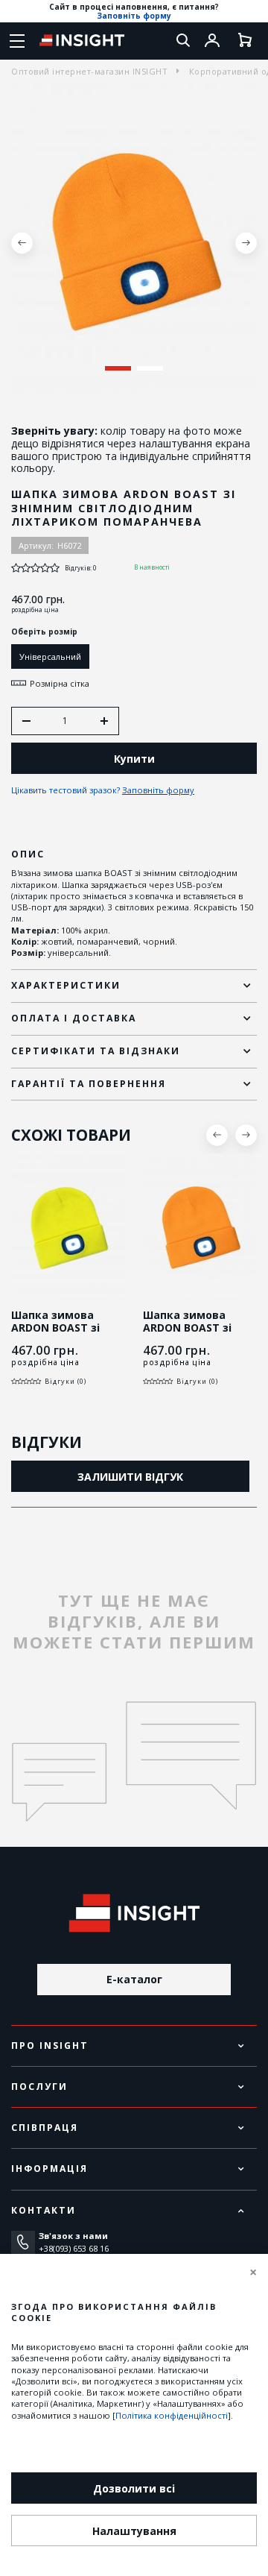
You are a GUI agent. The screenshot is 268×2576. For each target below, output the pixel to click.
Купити (134, 759)
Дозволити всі (134, 2488)
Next (246, 243)
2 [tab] (150, 368)
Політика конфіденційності (172, 2415)
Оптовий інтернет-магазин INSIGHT (89, 71)
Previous (22, 243)
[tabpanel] (134, 243)
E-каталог (134, 1979)
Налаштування (134, 2531)
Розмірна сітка (60, 683)
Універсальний (50, 656)
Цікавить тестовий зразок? (103, 790)
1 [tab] (118, 368)
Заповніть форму (134, 16)
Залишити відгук (130, 1477)
